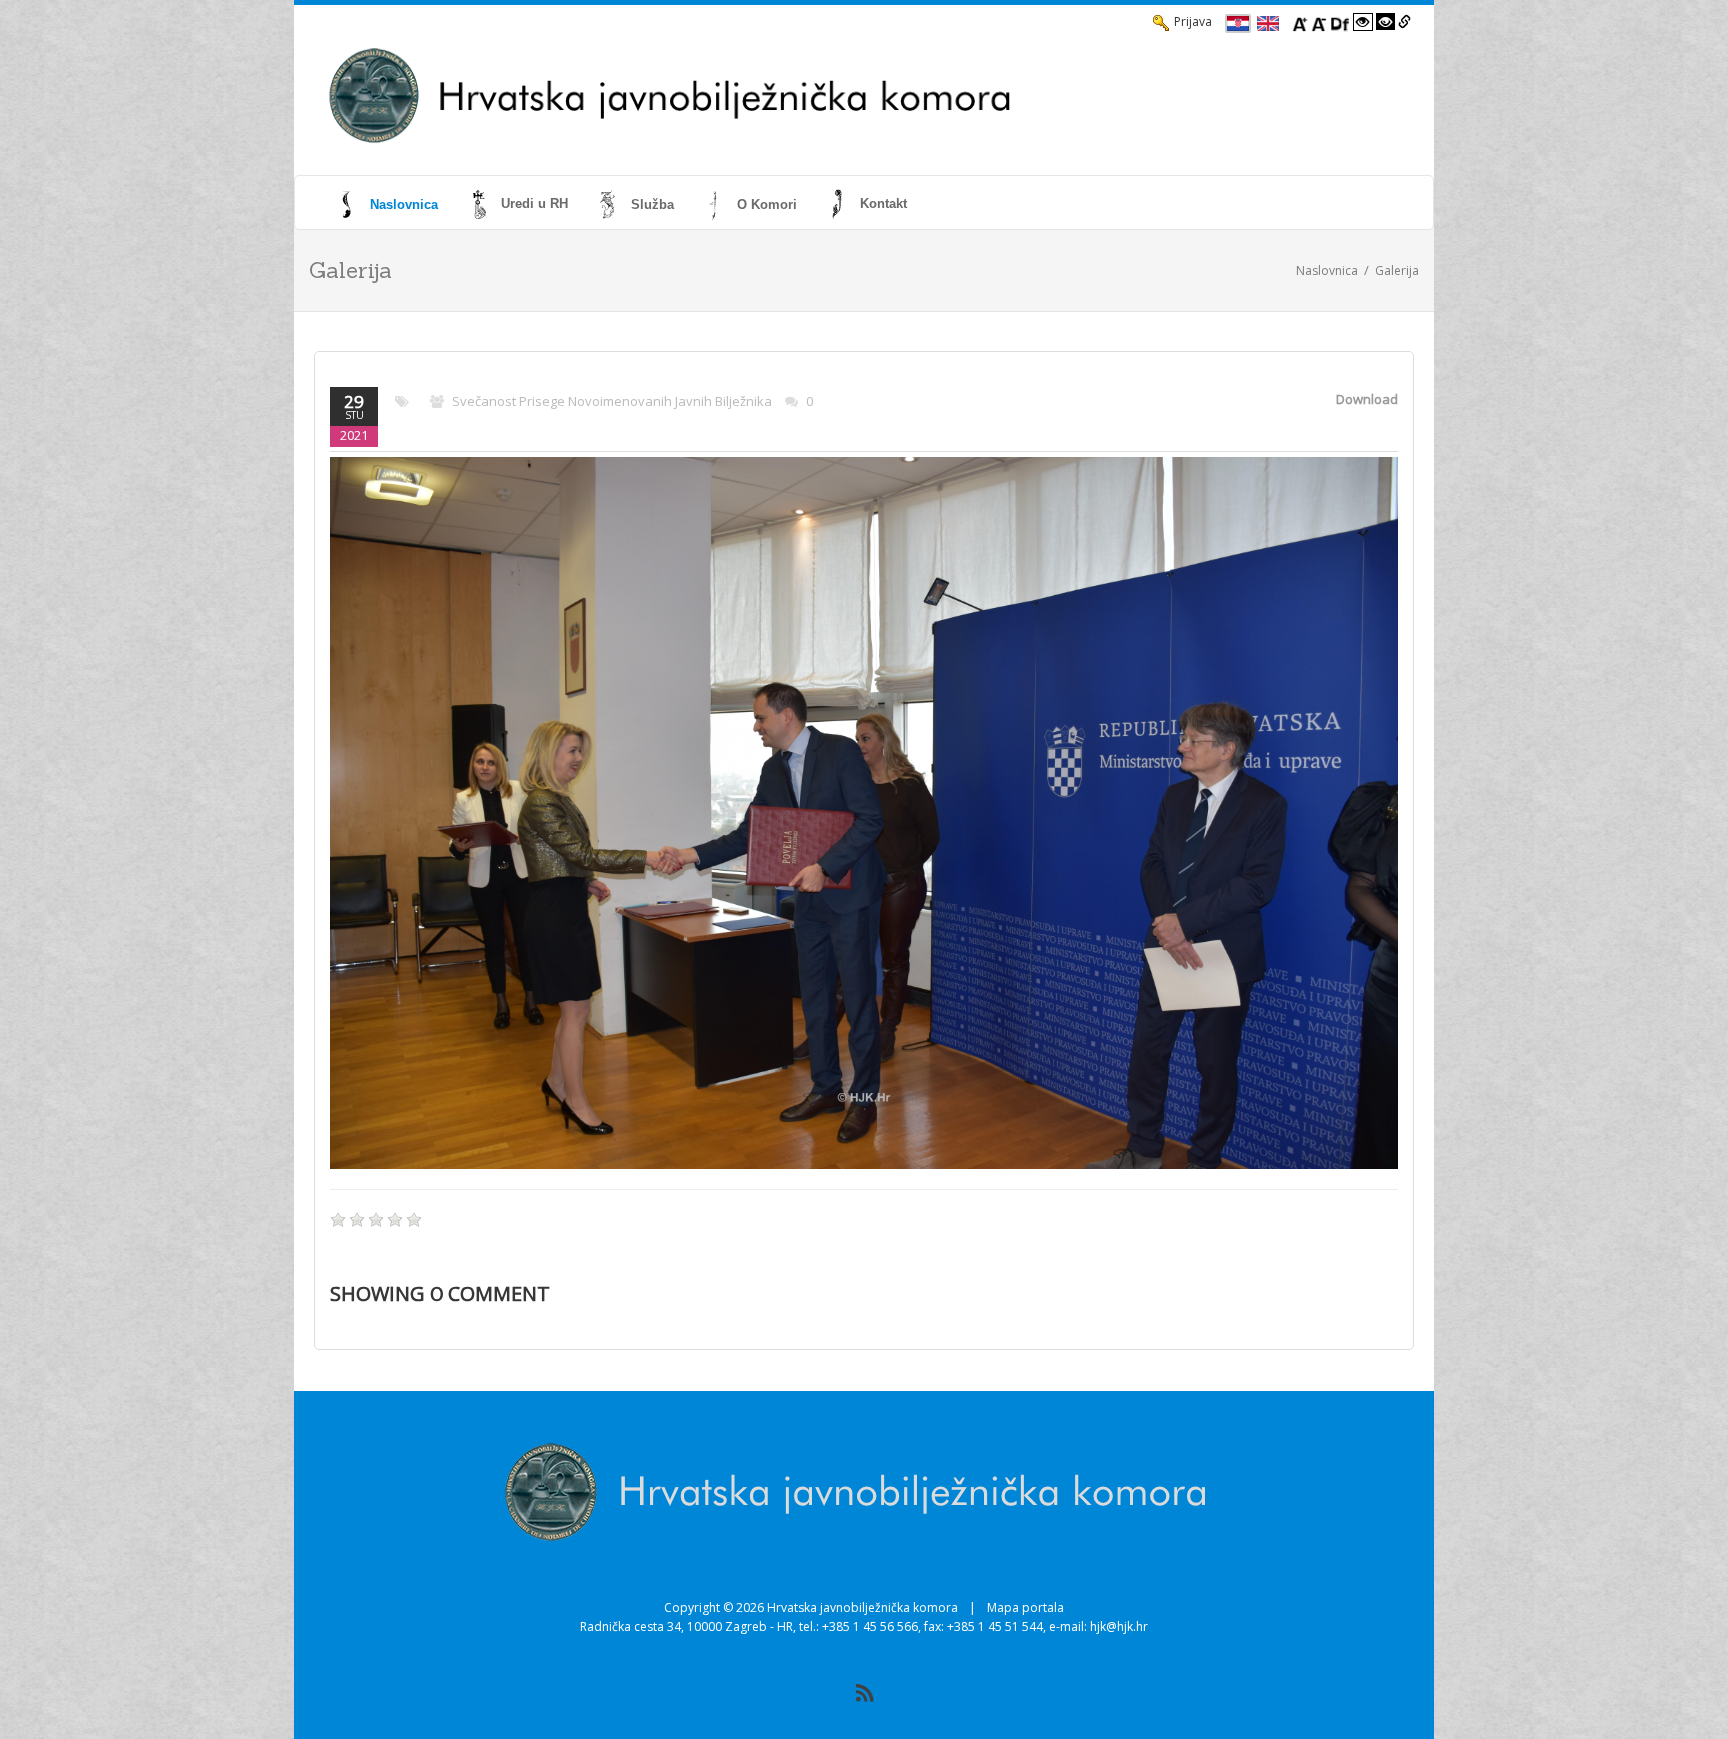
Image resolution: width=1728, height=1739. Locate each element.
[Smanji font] (1319, 22)
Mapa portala (1025, 1607)
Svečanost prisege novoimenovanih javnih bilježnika (612, 401)
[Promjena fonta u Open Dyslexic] (1340, 22)
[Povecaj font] (1300, 22)
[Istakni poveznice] (1404, 22)
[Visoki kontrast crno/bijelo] (1386, 22)
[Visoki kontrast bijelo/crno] (1363, 22)
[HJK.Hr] (800, 96)
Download (1367, 399)
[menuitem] (389, 204)
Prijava (1193, 21)
